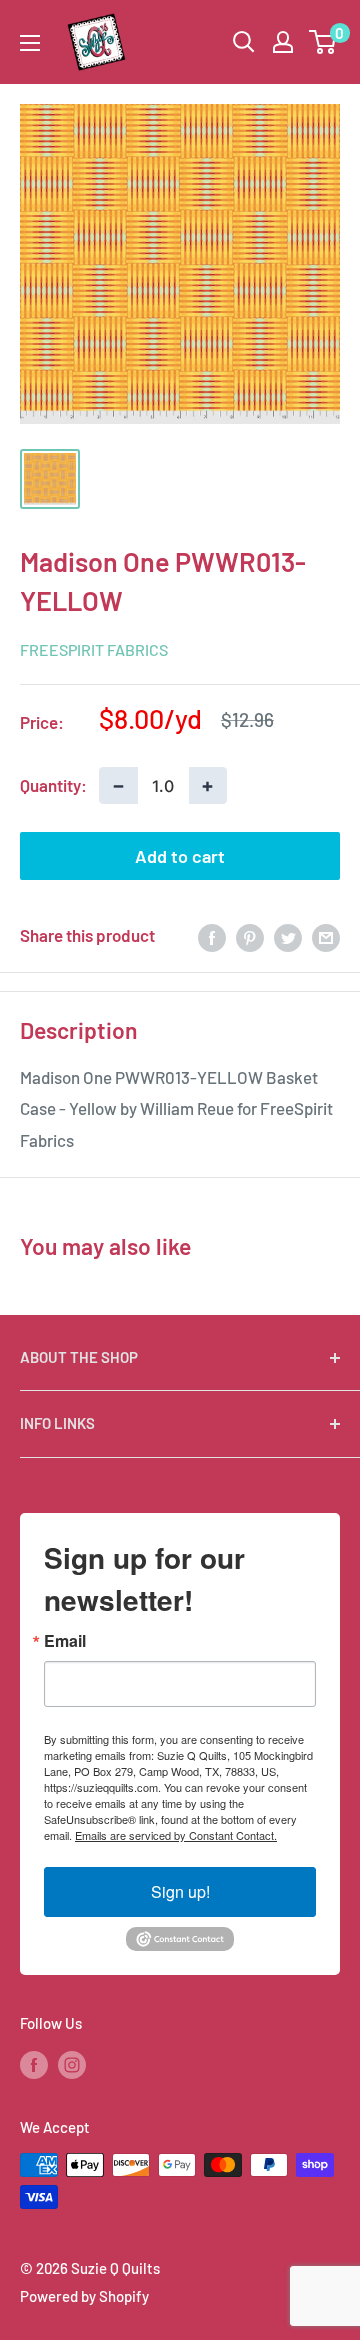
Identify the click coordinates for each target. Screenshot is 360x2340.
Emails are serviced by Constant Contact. (176, 1835)
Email (65, 1641)
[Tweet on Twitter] (288, 936)
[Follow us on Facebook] (34, 2064)
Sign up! (180, 1891)
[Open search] (244, 42)
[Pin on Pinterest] (250, 936)
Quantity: (53, 785)
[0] (323, 42)
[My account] (283, 42)
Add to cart (180, 856)
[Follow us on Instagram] (72, 2064)
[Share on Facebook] (212, 936)
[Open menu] (30, 43)
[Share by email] (326, 936)
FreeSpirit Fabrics (94, 649)
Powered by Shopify (84, 2296)
